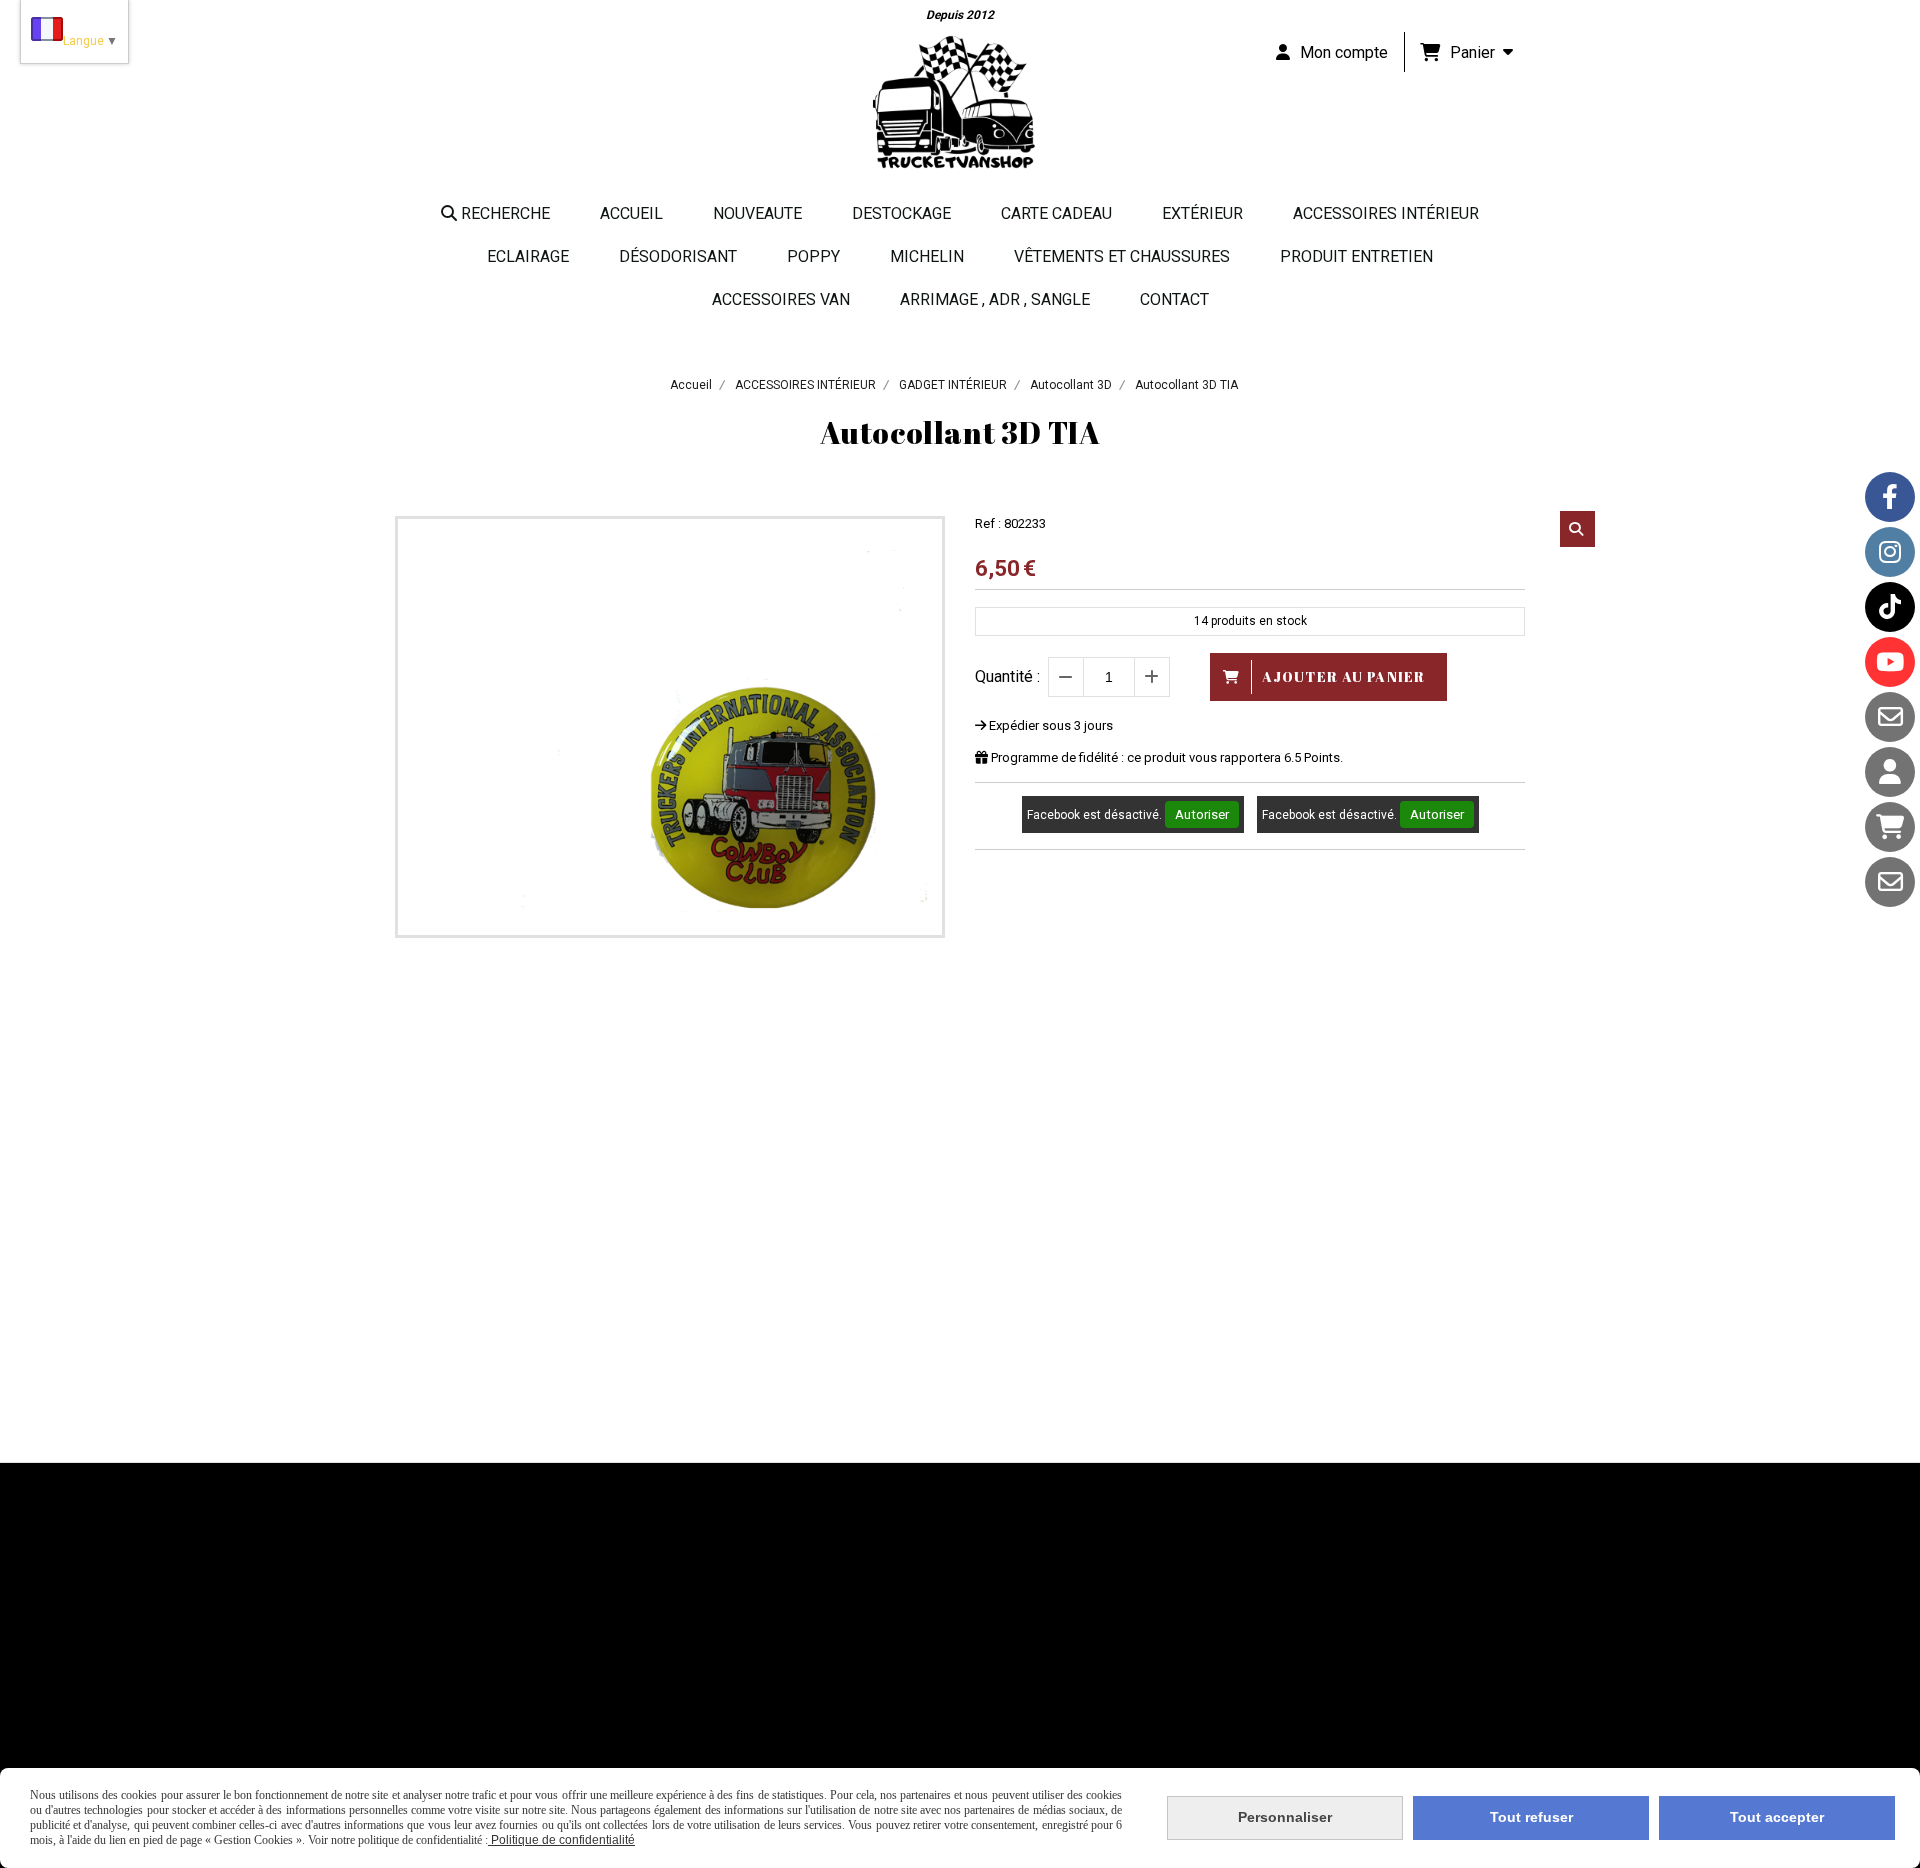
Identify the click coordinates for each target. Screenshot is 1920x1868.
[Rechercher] (1577, 529)
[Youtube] (1890, 662)
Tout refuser (1531, 1817)
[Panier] (1890, 827)
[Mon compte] (1890, 772)
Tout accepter (1777, 1817)
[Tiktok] (1890, 607)
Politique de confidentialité (561, 1840)
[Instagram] (1890, 552)
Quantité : (1007, 676)
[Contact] (1890, 717)
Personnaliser (1285, 1817)
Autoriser (1202, 814)
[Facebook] (1890, 497)
